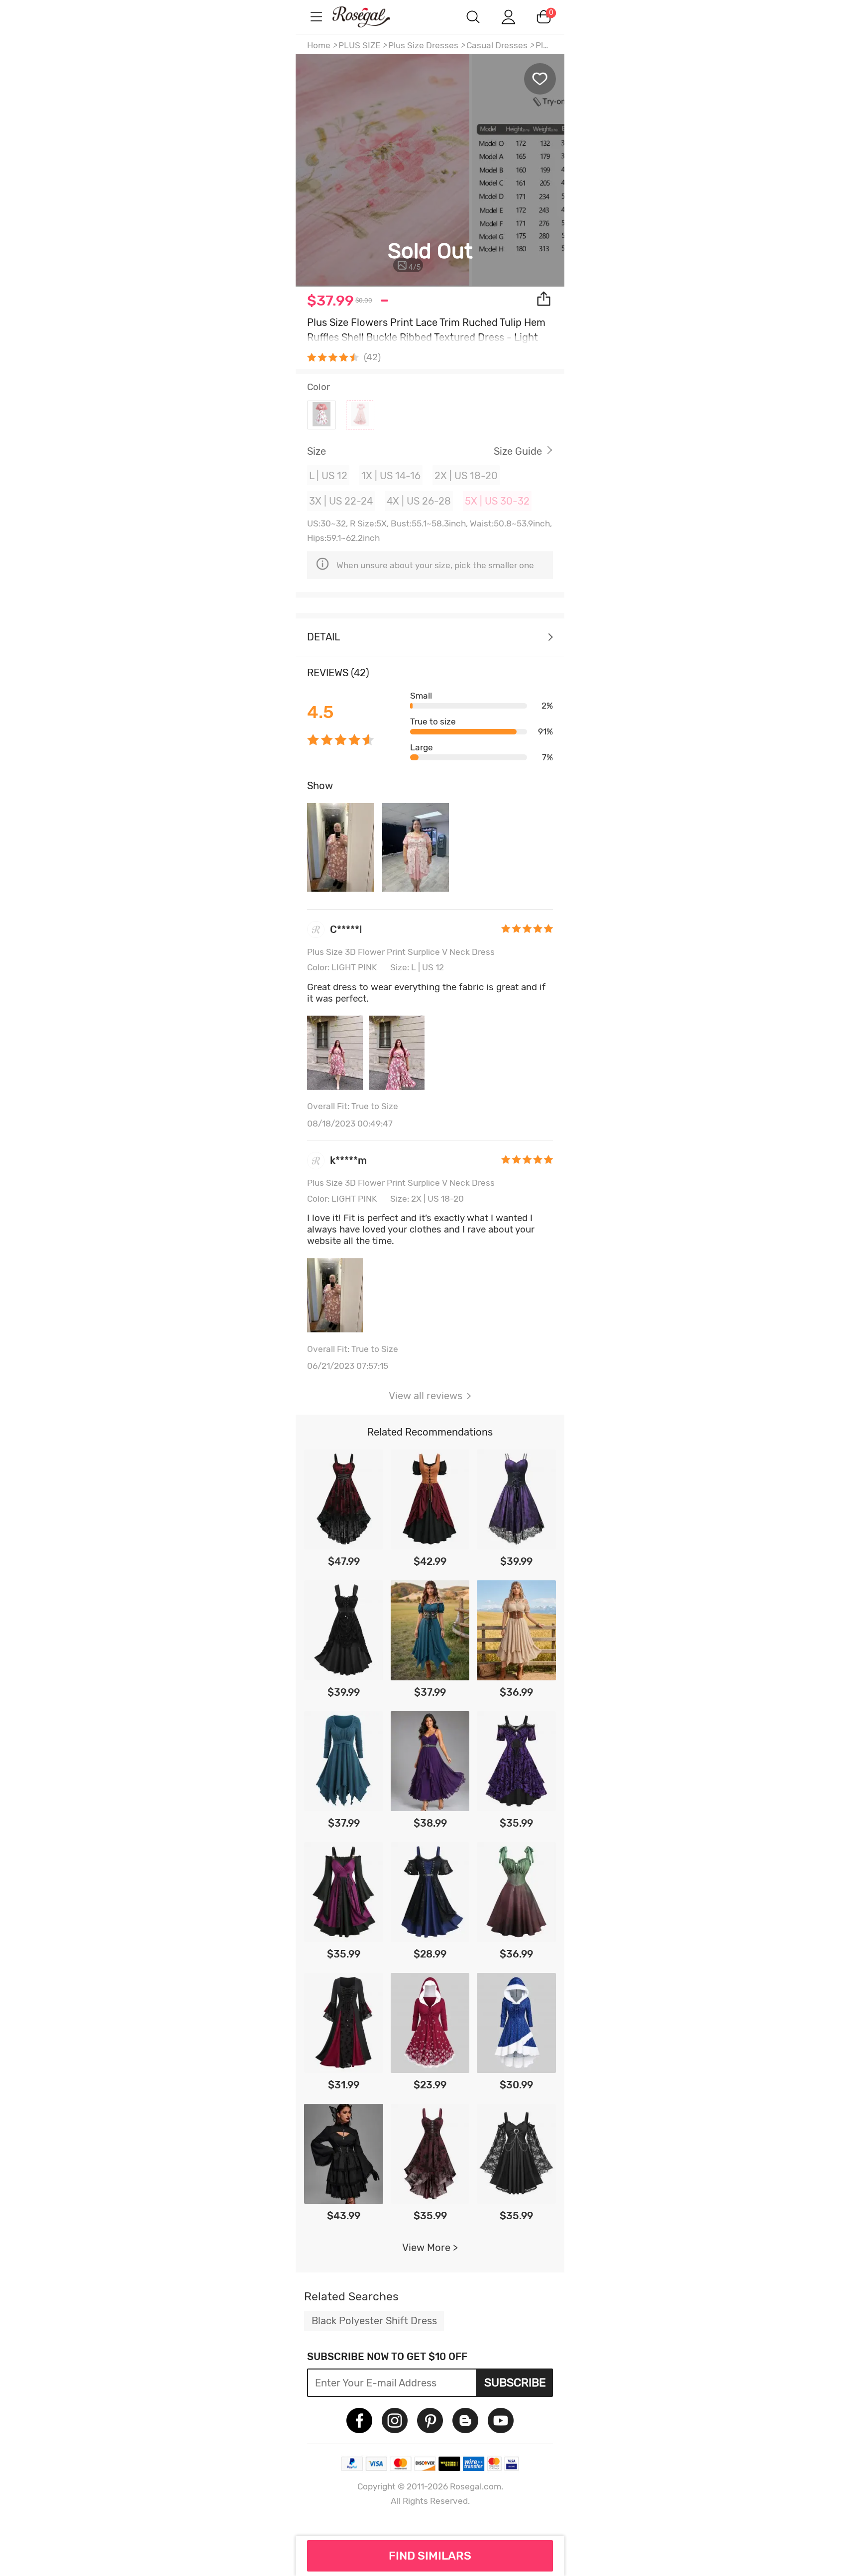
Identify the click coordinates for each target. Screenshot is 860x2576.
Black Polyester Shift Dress (374, 2321)
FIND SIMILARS (430, 2556)
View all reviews (426, 1396)
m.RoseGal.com (370, 17)
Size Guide (518, 451)
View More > (430, 2248)
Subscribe (515, 2382)
